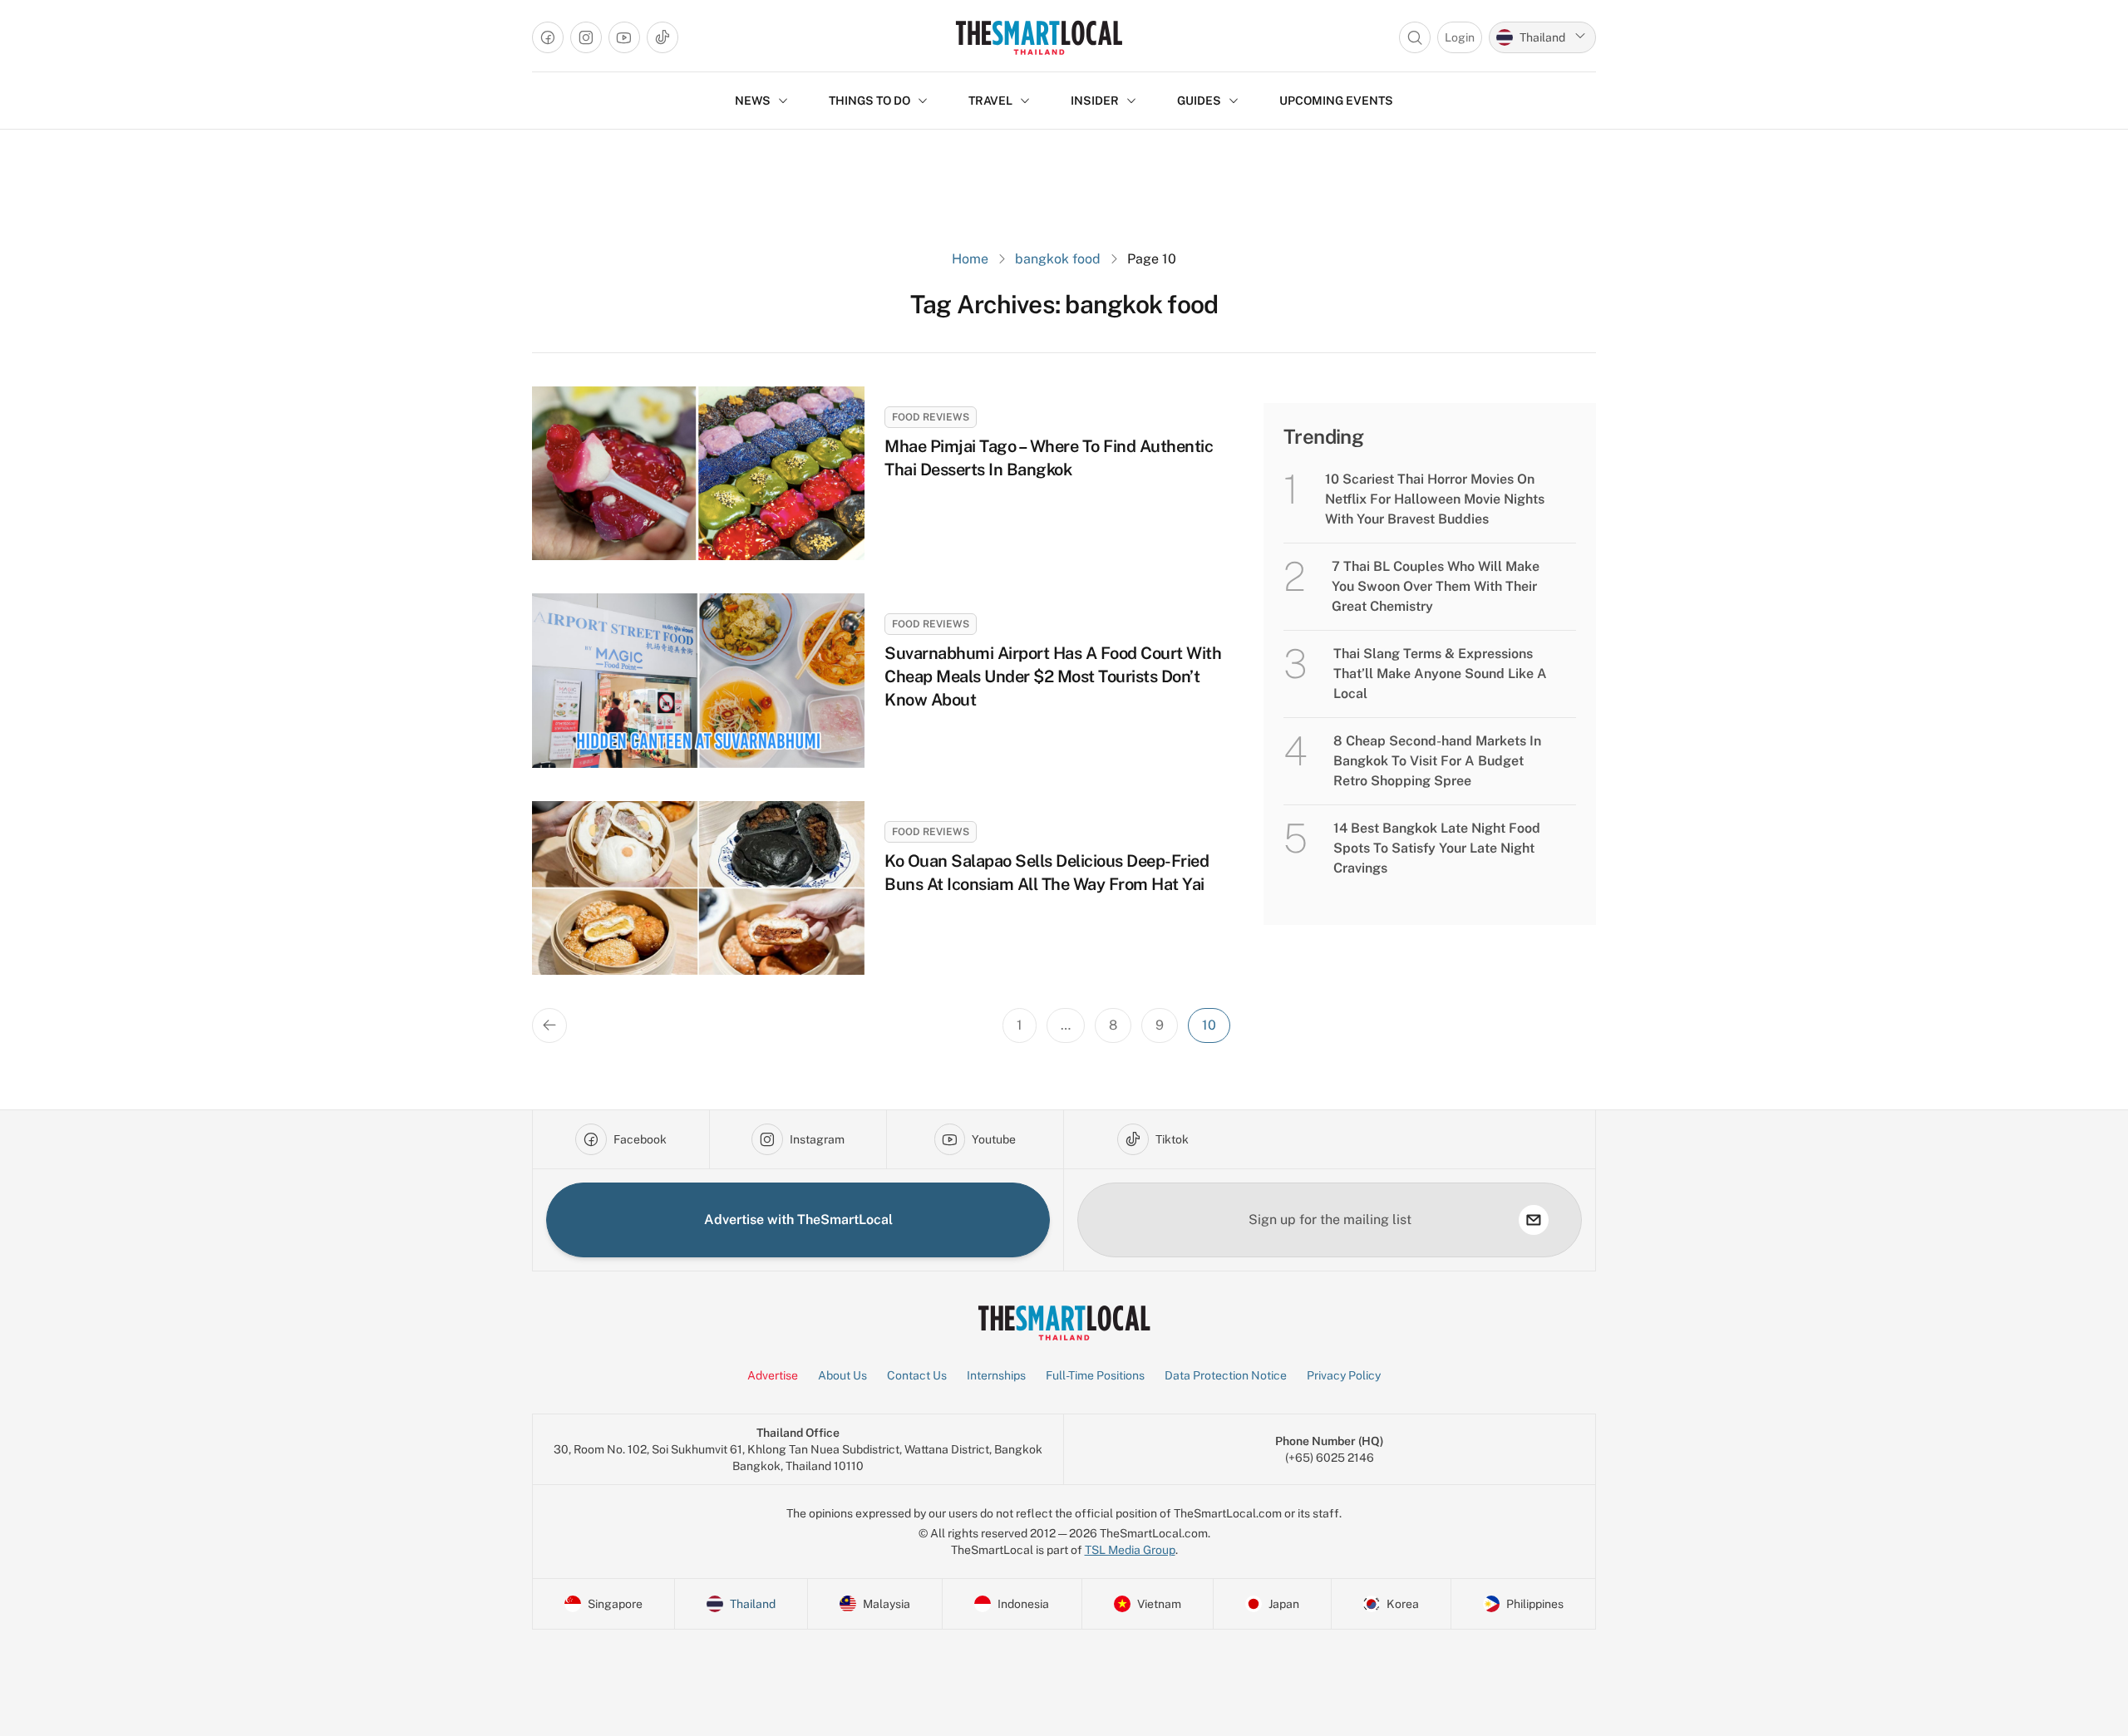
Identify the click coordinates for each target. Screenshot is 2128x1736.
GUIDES (1199, 101)
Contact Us (917, 1375)
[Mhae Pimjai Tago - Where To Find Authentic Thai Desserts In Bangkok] (698, 473)
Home (970, 259)
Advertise (773, 1375)
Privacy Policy (1344, 1375)
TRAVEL (990, 101)
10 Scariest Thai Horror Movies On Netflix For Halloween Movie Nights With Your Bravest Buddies (1435, 499)
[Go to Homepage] (1039, 37)
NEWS (753, 101)
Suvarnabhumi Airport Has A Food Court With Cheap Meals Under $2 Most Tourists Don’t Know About (1053, 676)
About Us (842, 1375)
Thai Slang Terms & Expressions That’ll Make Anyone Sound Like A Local (1440, 674)
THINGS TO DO (869, 101)
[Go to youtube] (624, 37)
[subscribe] (1534, 1220)
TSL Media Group (1130, 1550)
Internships (996, 1375)
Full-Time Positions (1095, 1375)
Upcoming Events (1336, 101)
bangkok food (1058, 259)
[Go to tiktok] (663, 37)
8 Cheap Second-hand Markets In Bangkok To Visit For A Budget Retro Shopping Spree (1437, 761)
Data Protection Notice (1226, 1375)
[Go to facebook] (548, 37)
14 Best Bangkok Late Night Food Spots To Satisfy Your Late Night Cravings (1437, 848)
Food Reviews (931, 417)
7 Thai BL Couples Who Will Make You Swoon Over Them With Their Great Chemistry (1436, 586)
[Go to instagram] (586, 37)
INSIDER (1095, 101)
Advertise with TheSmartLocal (798, 1220)
